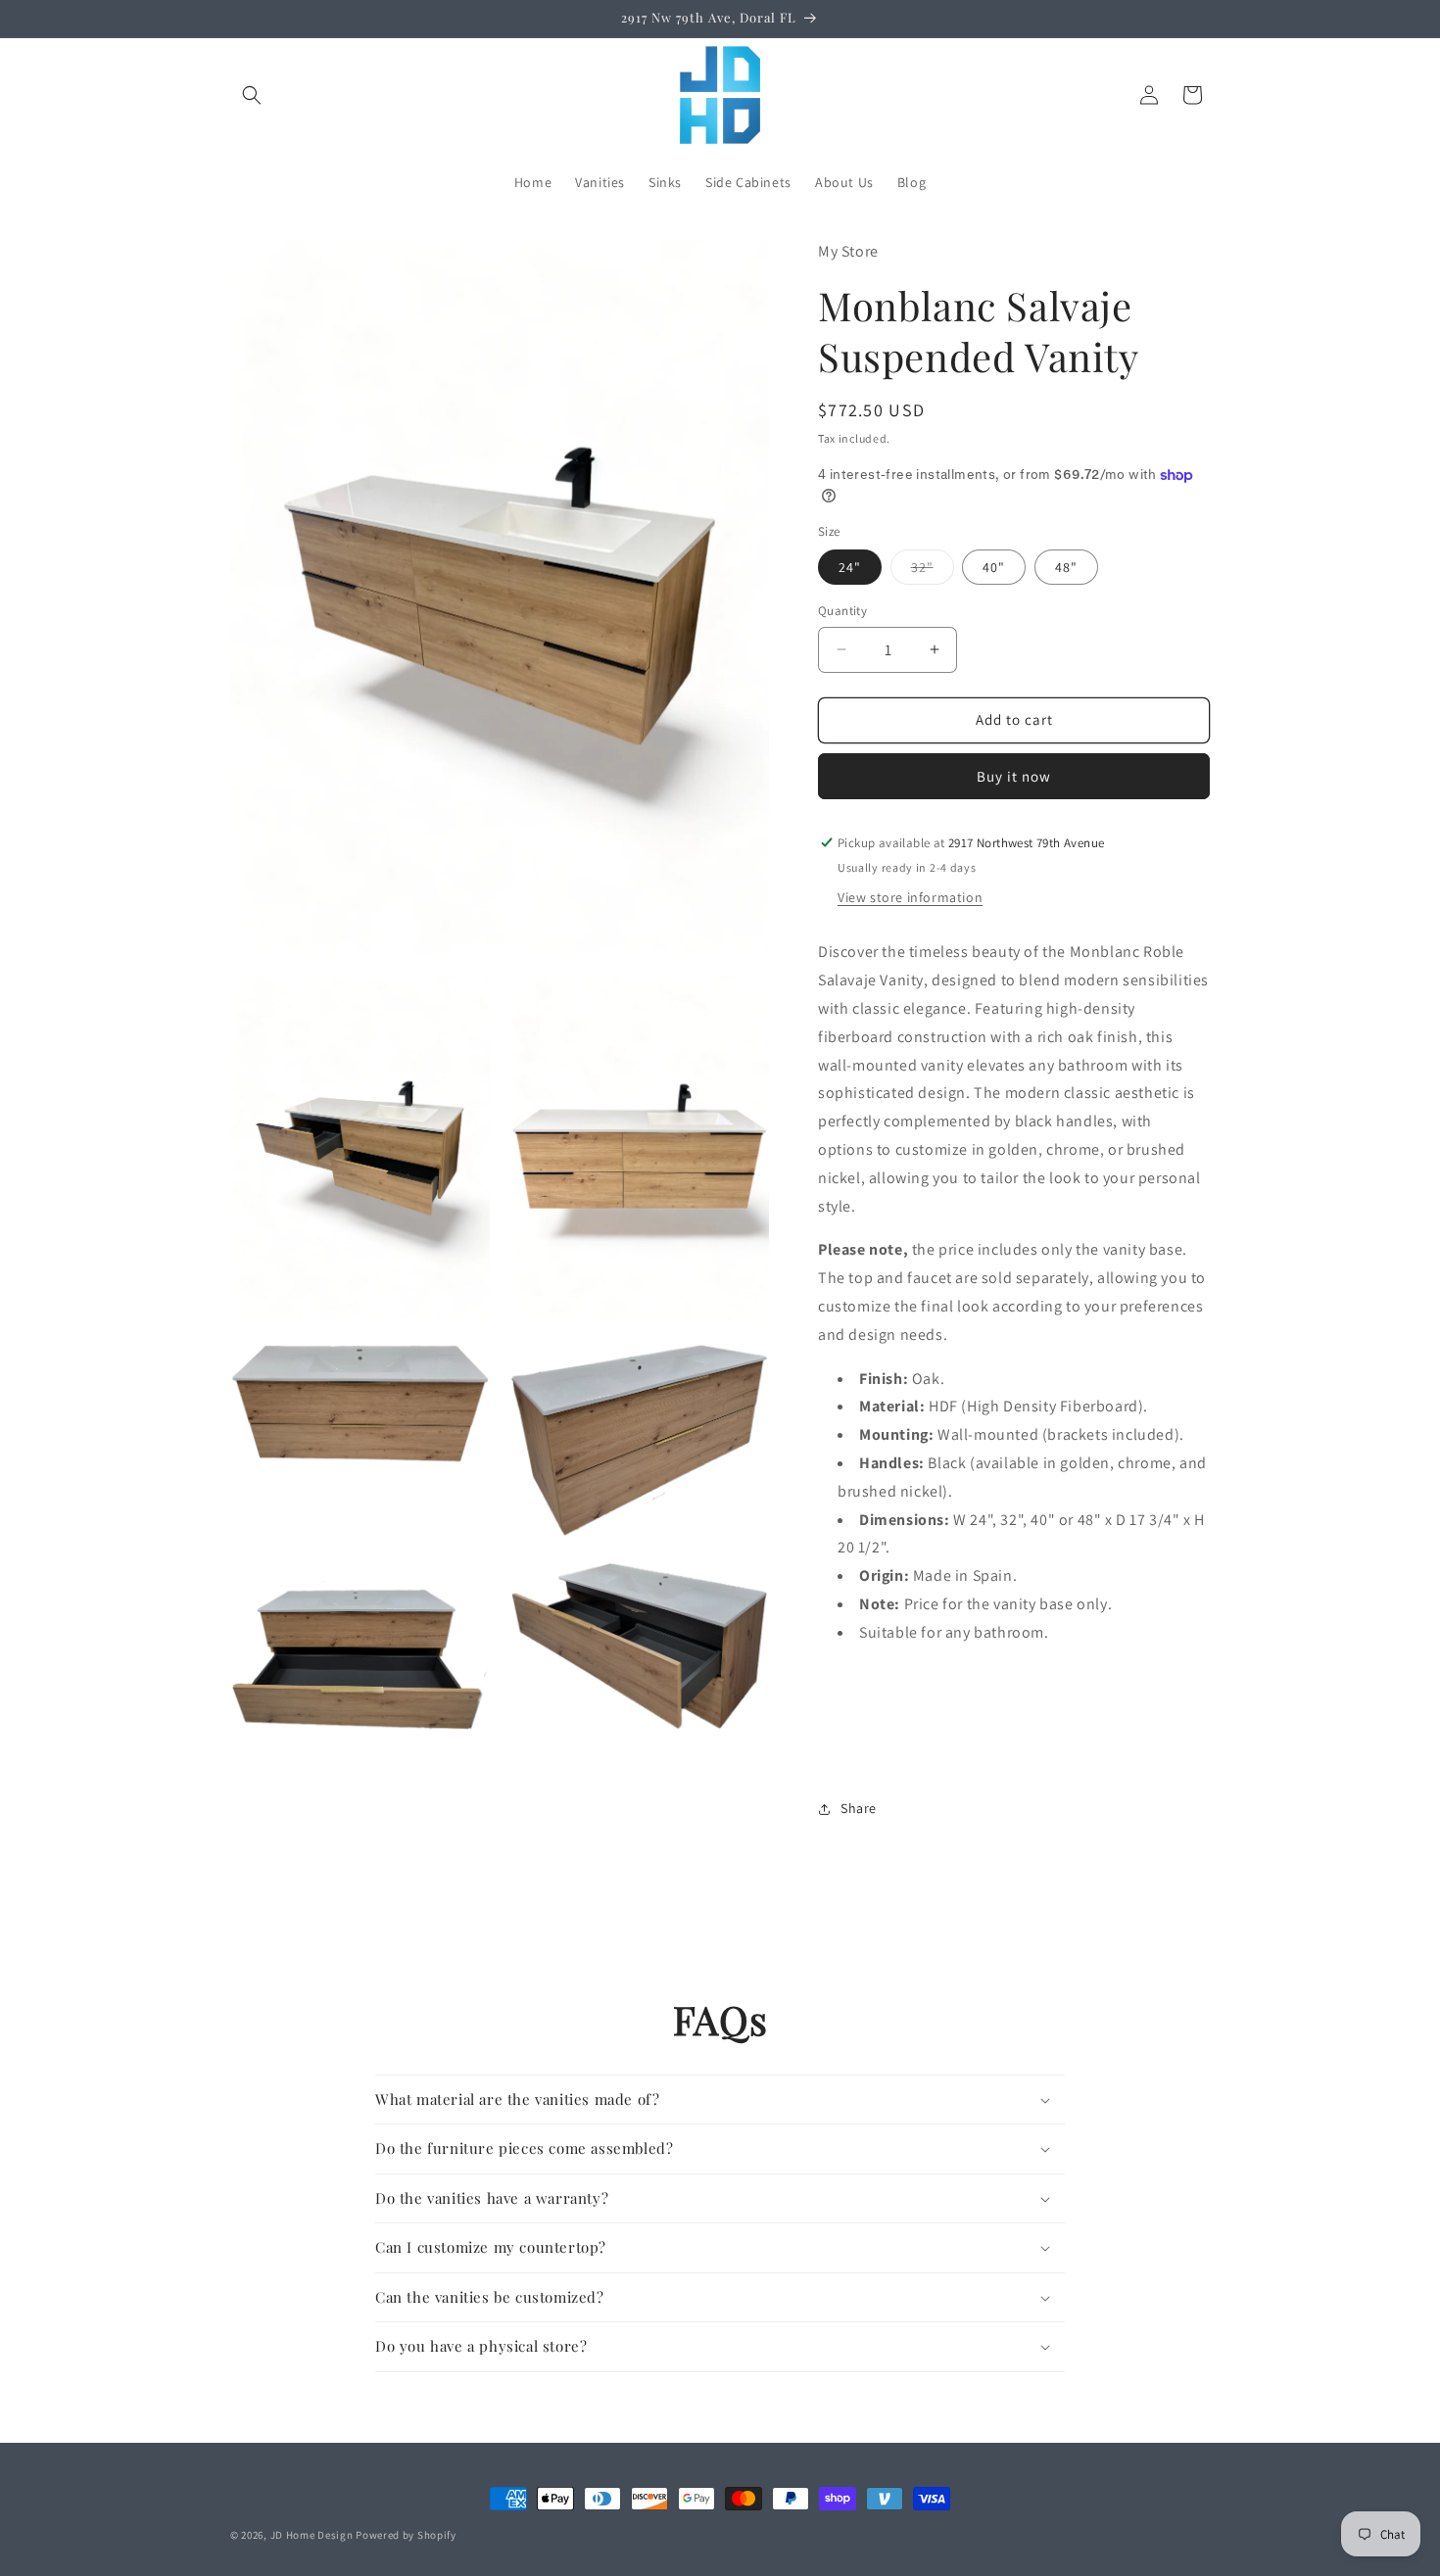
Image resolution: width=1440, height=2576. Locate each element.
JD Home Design (312, 2535)
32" (933, 571)
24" (850, 567)
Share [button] (859, 1808)
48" (1066, 567)
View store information (910, 897)
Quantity (842, 611)
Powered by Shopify (406, 2535)
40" (994, 567)
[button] (252, 95)
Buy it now (1014, 776)
